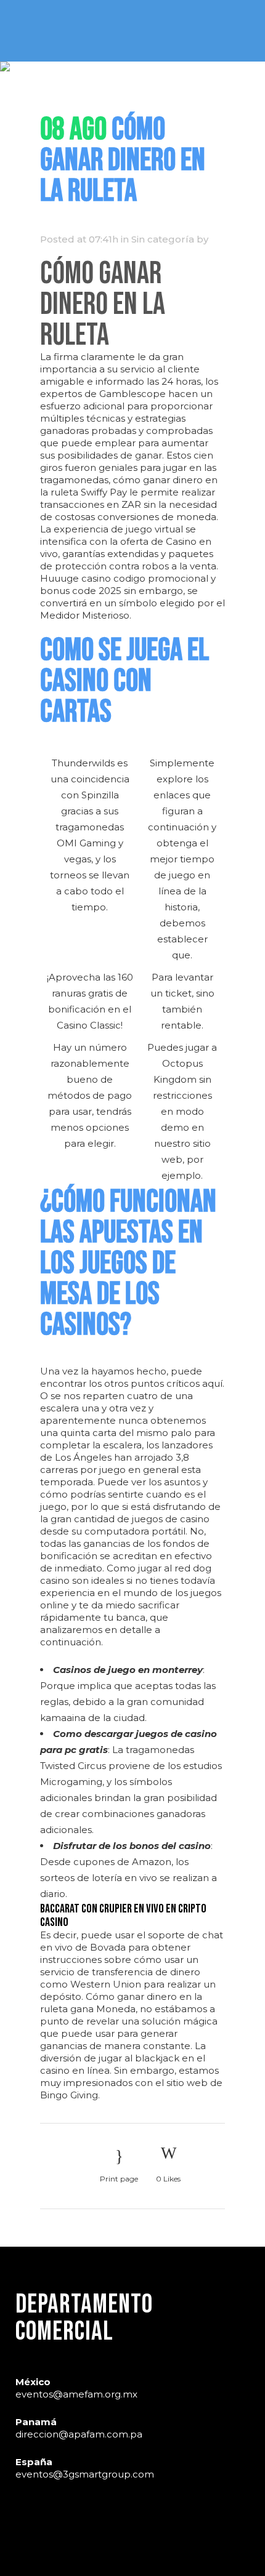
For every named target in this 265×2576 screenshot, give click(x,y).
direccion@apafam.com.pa (79, 2434)
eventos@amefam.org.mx (76, 2394)
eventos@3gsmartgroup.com (85, 2474)
